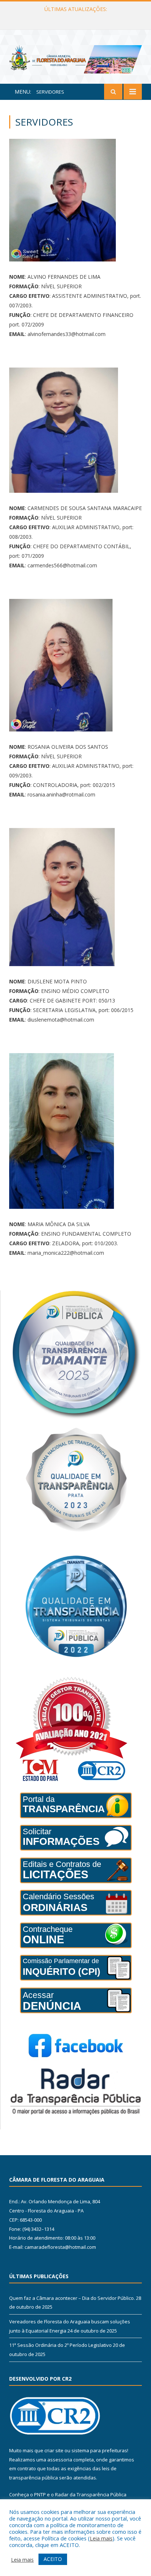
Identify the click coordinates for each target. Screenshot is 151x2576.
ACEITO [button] (53, 2559)
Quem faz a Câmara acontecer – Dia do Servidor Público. (72, 2298)
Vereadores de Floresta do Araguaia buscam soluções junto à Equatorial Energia (77, 17)
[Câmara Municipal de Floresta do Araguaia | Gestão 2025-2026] (75, 58)
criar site (54, 2450)
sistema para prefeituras (99, 2450)
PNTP (40, 2494)
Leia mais (101, 2538)
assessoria (60, 2460)
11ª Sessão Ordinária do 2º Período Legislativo (60, 2345)
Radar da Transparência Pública (91, 2494)
